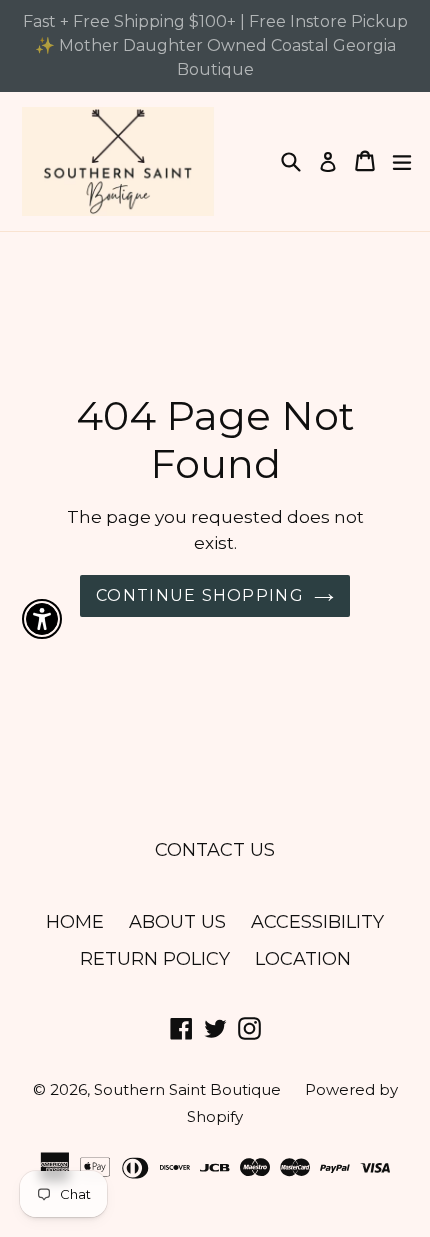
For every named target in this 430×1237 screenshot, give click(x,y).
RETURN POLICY (155, 959)
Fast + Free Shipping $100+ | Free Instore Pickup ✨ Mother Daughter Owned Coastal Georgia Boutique (215, 45)
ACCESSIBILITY (317, 922)
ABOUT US (177, 922)
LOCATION (303, 959)
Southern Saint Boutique (189, 1089)
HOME (75, 922)
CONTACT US (215, 850)
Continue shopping (200, 595)
